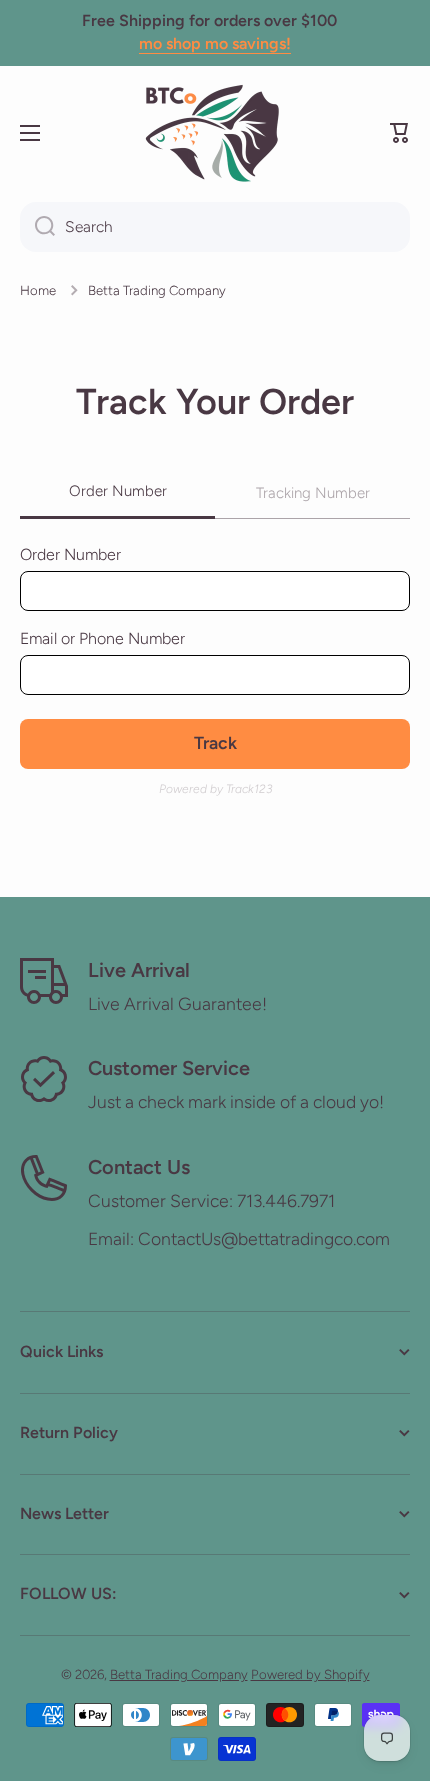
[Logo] (215, 133)
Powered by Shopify (310, 1674)
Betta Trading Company (179, 1674)
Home (38, 290)
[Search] (37, 227)
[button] (400, 133)
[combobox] (215, 227)
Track (215, 742)
